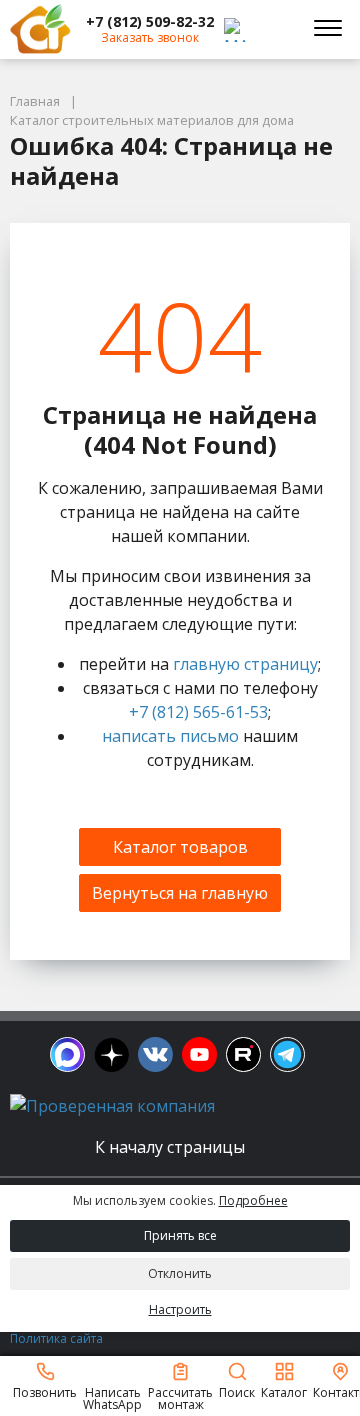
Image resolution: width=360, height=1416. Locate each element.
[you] (199, 1054)
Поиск (237, 1391)
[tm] (287, 1054)
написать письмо (170, 736)
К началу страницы (172, 1147)
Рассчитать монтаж (180, 1397)
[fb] (67, 1054)
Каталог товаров (180, 847)
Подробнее (253, 1200)
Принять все (180, 1235)
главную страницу (245, 664)
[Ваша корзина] (274, 29)
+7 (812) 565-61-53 (198, 712)
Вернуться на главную (180, 893)
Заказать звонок (150, 37)
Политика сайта (56, 1338)
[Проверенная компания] (112, 1106)
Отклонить (180, 1273)
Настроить (180, 1309)
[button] (150, 22)
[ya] (111, 1054)
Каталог (284, 1391)
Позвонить (45, 1391)
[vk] (155, 1054)
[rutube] (243, 1054)
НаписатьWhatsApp (112, 1397)
